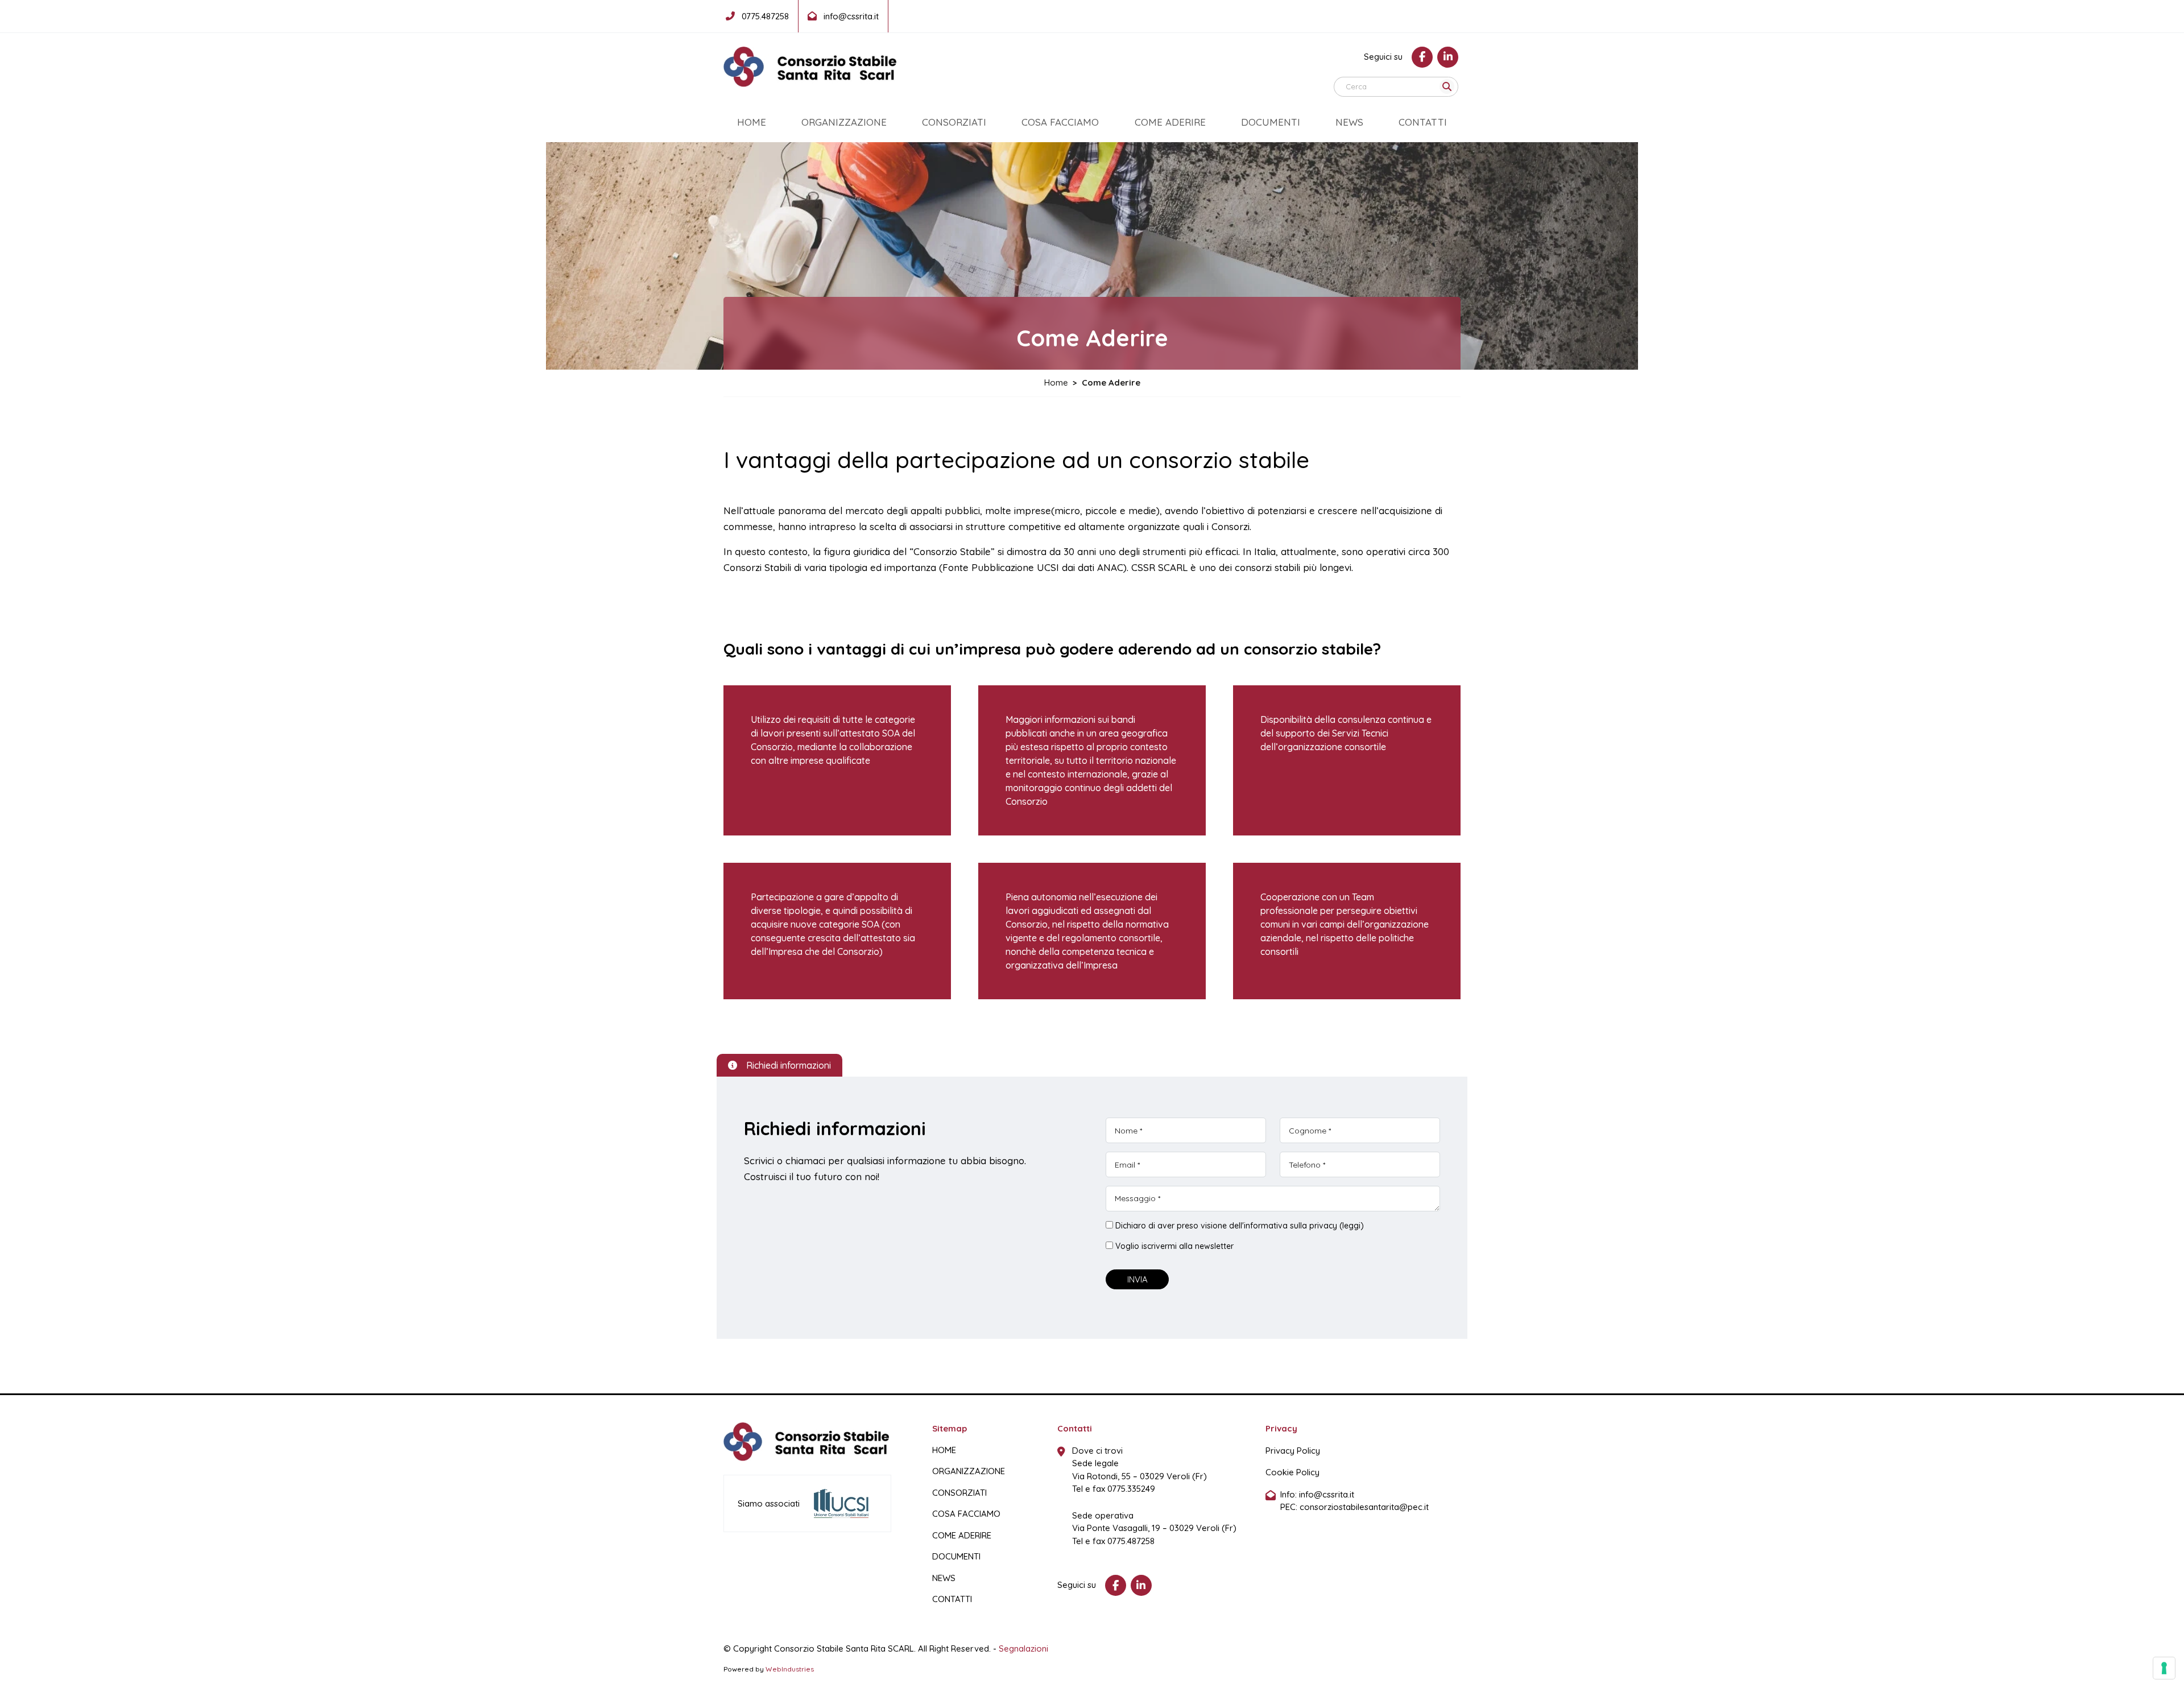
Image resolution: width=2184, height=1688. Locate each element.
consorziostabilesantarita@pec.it (1364, 1507)
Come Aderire (1170, 122)
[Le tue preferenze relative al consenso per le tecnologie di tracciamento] (2164, 1668)
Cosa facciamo (1060, 122)
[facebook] (1422, 57)
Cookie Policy (1292, 1472)
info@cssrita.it (1327, 1494)
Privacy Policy (1293, 1451)
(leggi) (1352, 1226)
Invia (1137, 1279)
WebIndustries (790, 1669)
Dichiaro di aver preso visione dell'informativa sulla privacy (1240, 1226)
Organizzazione (844, 122)
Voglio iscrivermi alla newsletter (1174, 1246)
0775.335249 (1131, 1489)
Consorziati (954, 122)
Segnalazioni (1023, 1648)
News (1349, 122)
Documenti (1271, 122)
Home (752, 122)
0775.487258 (1131, 1541)
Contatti (1423, 122)
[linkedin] (1448, 57)
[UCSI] (841, 1503)
